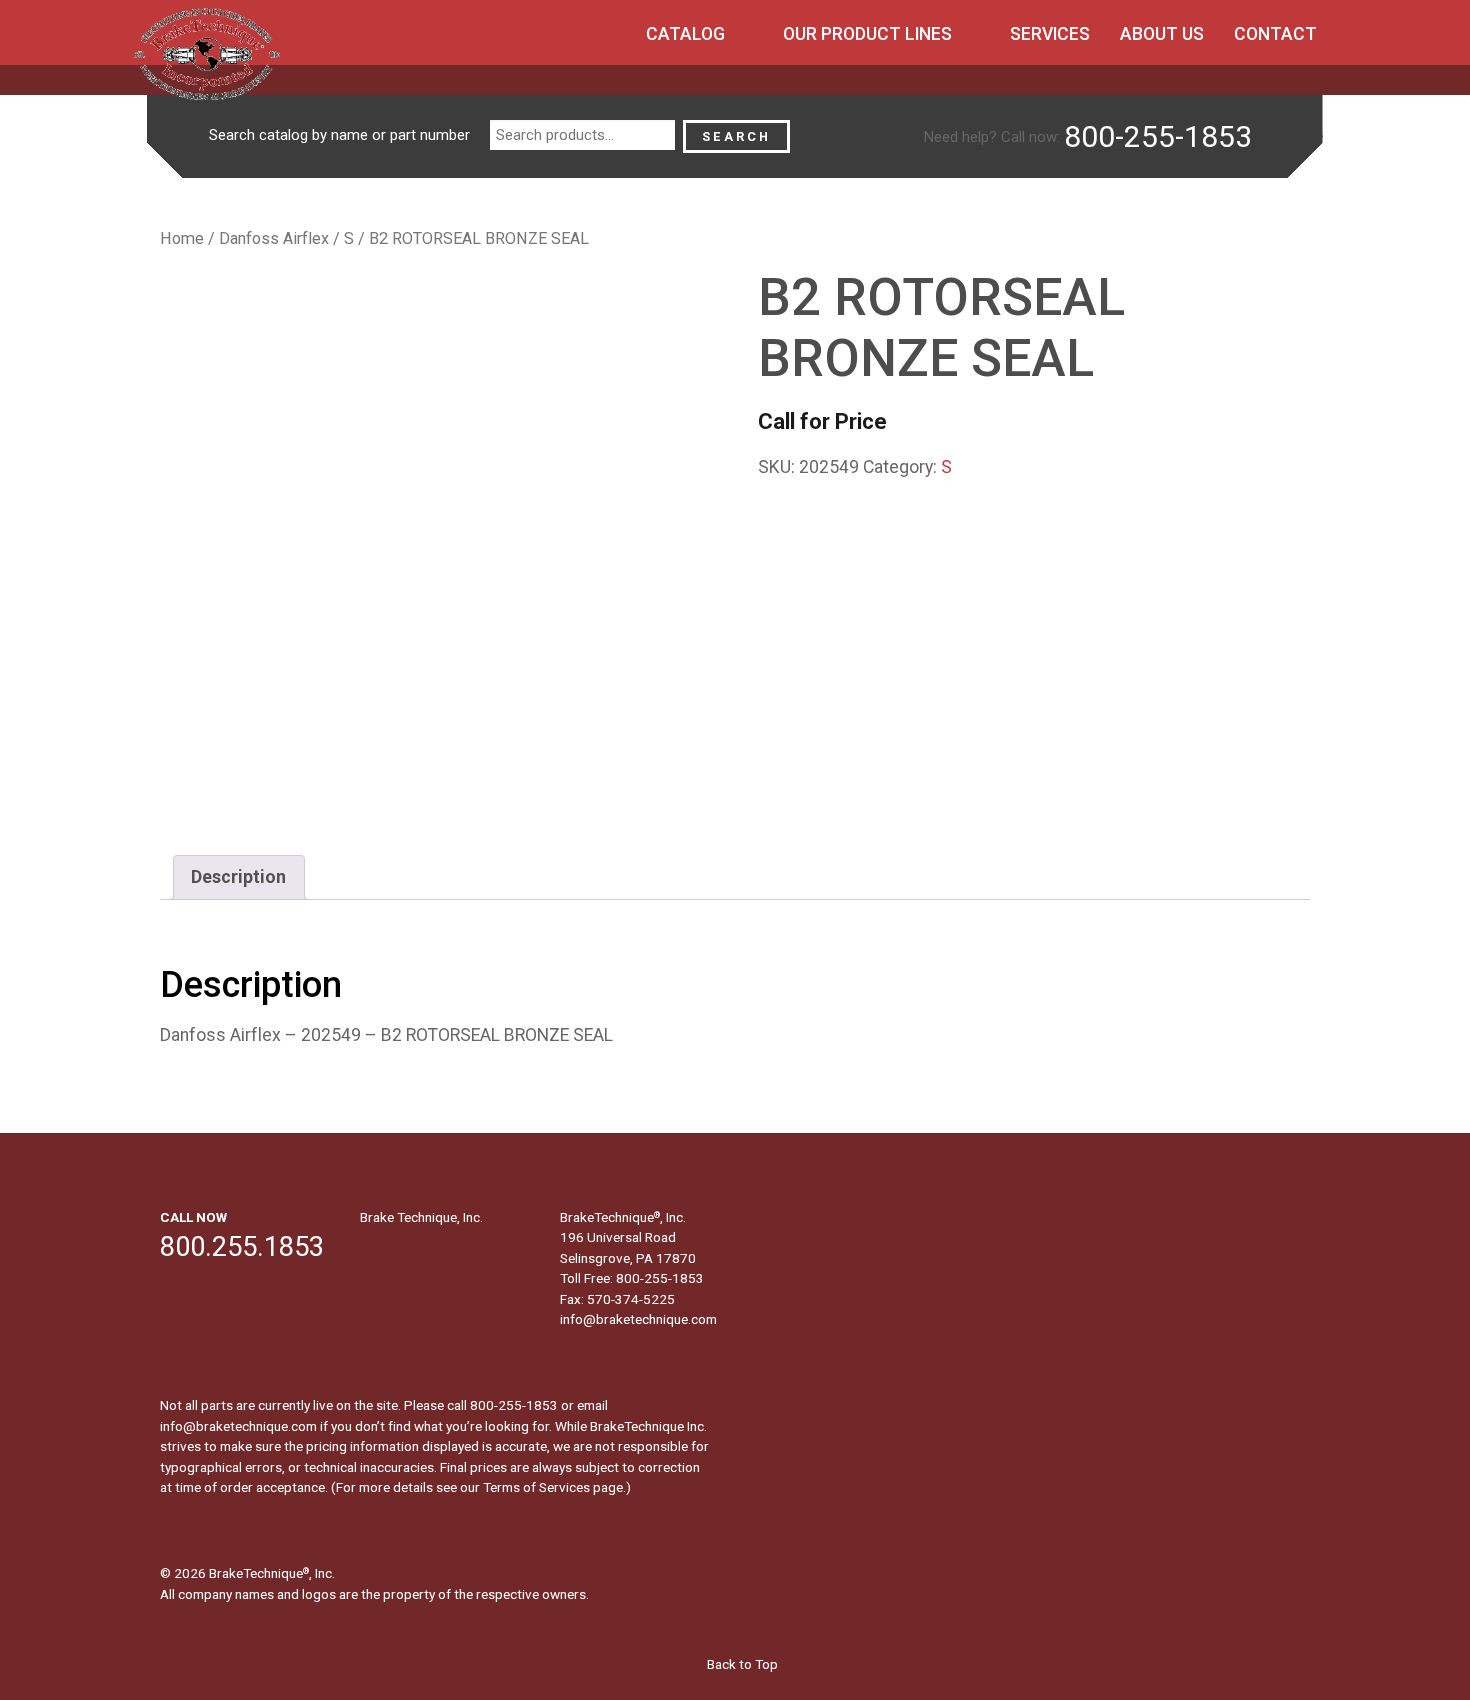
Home (182, 238)
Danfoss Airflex (274, 238)
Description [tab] (238, 877)
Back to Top (741, 1664)
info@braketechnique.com (638, 1319)
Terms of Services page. (554, 1487)
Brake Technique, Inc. (421, 1217)
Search (736, 136)
